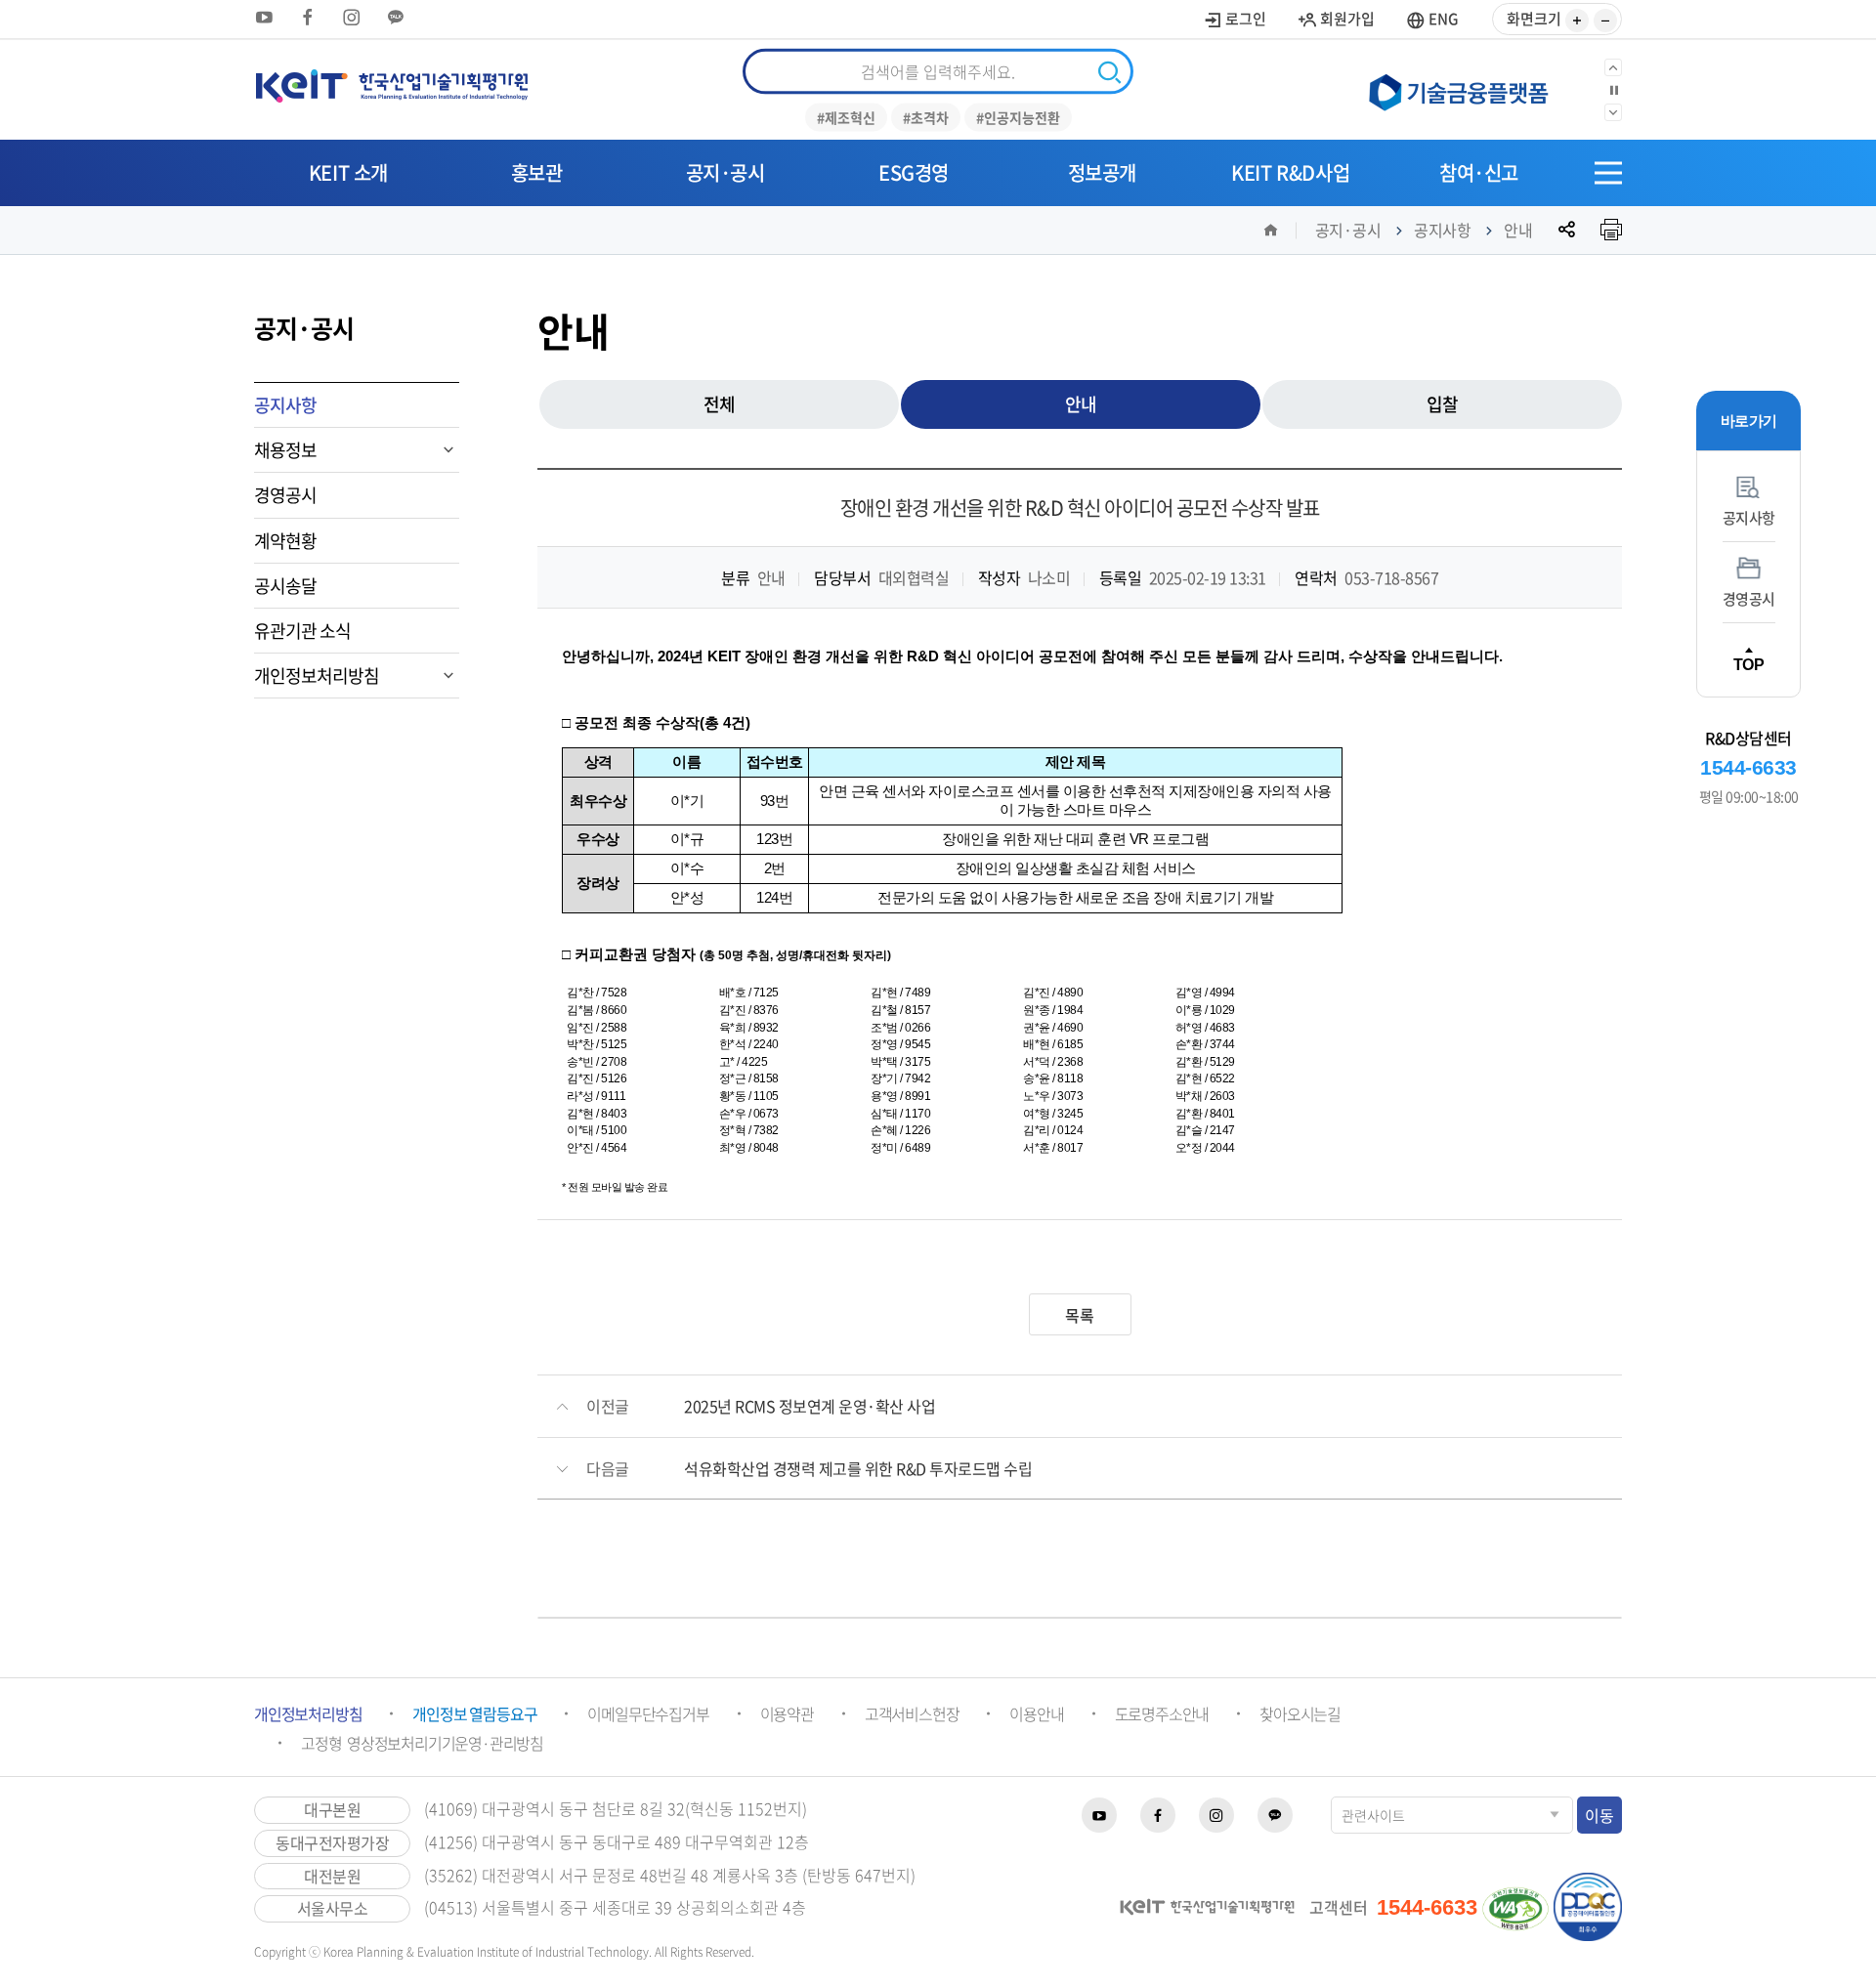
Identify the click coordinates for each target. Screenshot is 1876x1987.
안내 (1518, 230)
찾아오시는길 (1300, 1713)
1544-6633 (1748, 767)
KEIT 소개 (348, 172)
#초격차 (926, 117)
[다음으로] (1613, 112)
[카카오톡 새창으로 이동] (396, 17)
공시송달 (285, 586)
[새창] (1466, 90)
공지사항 (1443, 230)
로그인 (1244, 19)
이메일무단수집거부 (648, 1713)
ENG (1442, 19)
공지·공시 (725, 172)
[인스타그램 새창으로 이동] (352, 17)
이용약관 (787, 1713)
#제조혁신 (846, 117)
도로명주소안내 (1162, 1713)
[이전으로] (1613, 67)
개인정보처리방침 (317, 676)
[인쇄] (1611, 230)
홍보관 (537, 172)
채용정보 (285, 450)
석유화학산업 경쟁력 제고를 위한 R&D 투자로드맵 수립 (858, 1468)
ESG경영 (914, 172)
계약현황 (285, 541)
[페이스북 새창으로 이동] (308, 17)
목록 (1080, 1315)
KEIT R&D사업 (1290, 172)
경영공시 (285, 495)
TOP (1749, 664)
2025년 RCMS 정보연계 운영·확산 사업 (810, 1406)
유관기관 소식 (302, 631)
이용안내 (1036, 1713)
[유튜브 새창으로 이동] (264, 17)
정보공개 (1102, 172)
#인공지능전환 (1018, 117)
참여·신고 (1479, 172)
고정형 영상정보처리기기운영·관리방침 (422, 1743)
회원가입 (1346, 19)
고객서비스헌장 (912, 1713)
